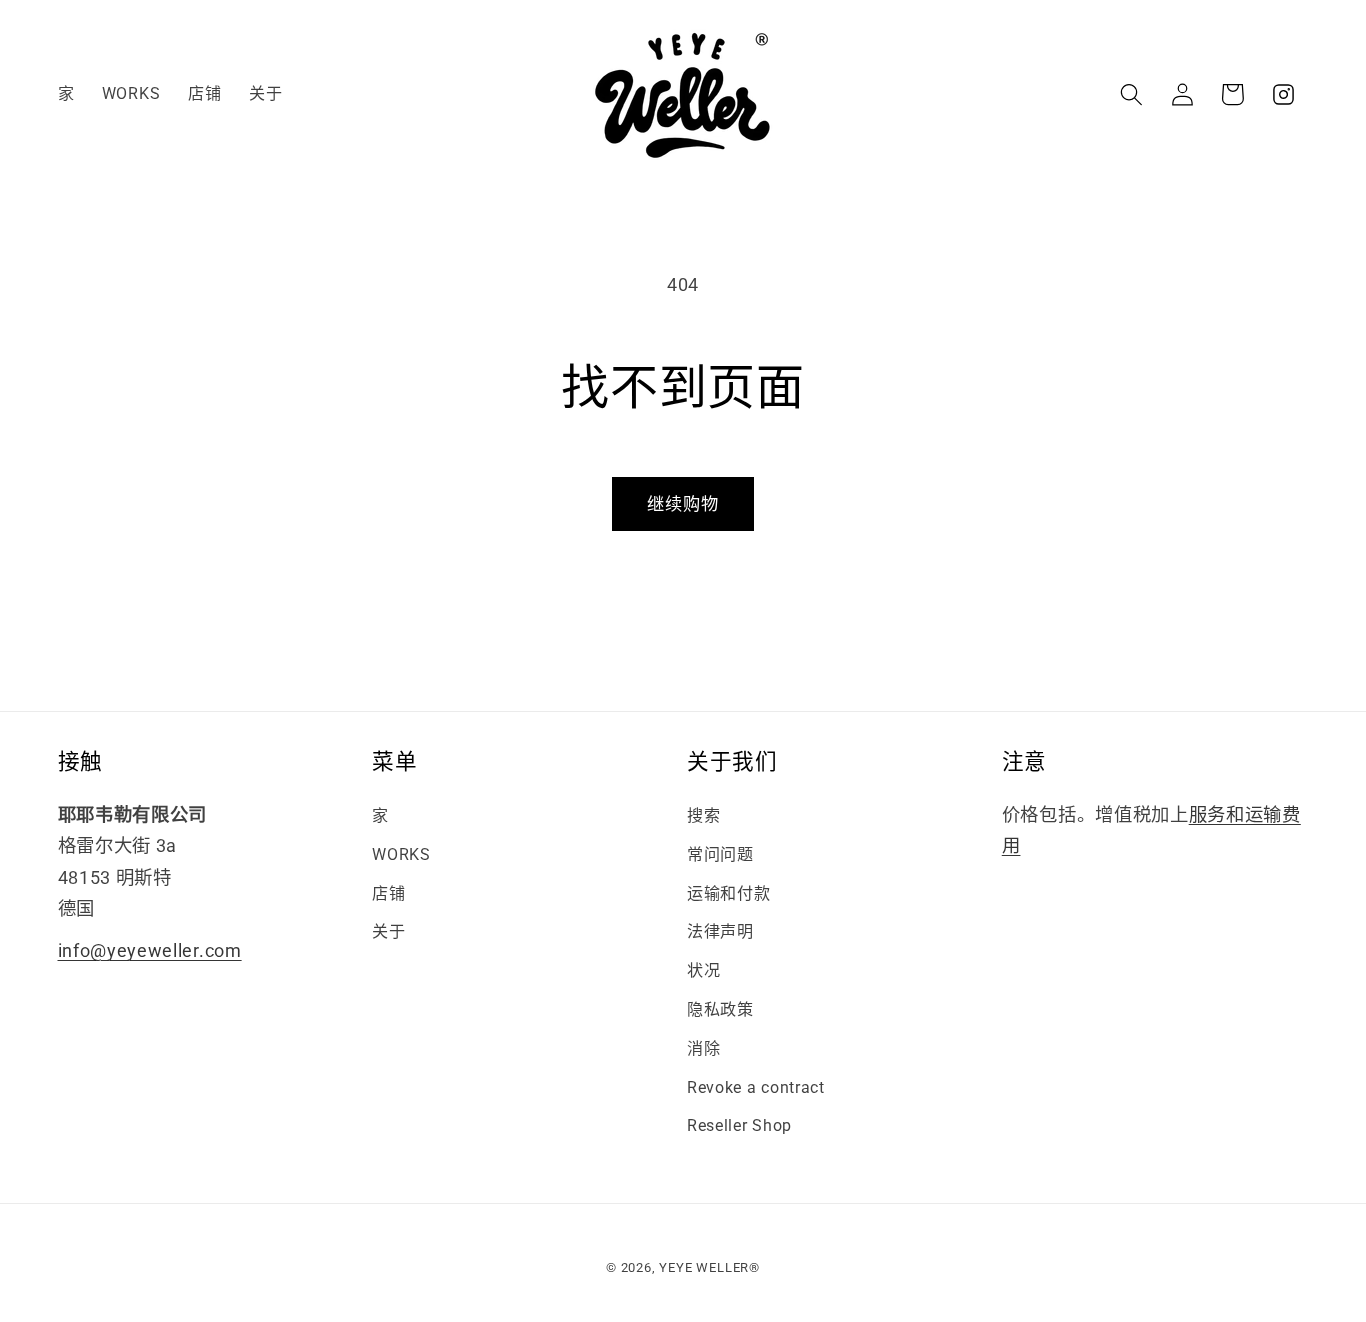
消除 (703, 1048)
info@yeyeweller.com (150, 950)
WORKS (401, 854)
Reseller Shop (739, 1125)
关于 (388, 931)
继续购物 (683, 504)
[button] (1131, 94)
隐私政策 (720, 1009)
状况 (703, 970)
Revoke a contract (756, 1087)
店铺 (388, 893)
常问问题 (720, 854)
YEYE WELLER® (709, 1267)
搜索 (703, 815)
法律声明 (720, 931)
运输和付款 (728, 893)
